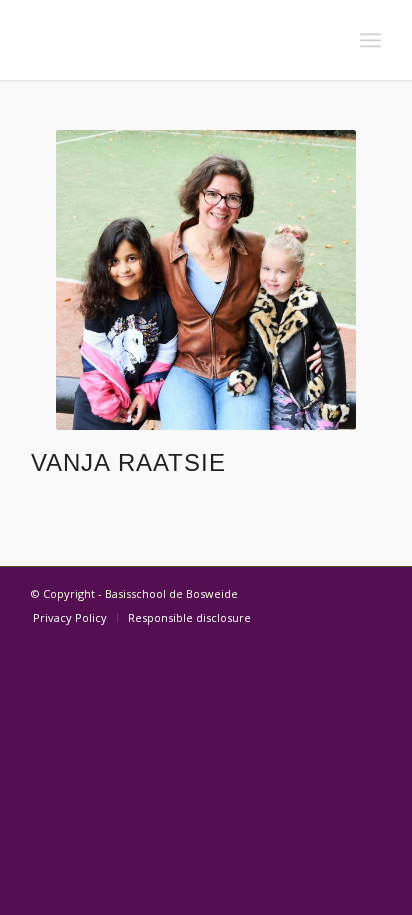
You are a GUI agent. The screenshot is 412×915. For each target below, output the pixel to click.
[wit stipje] (171, 40)
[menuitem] (370, 40)
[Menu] (370, 40)
